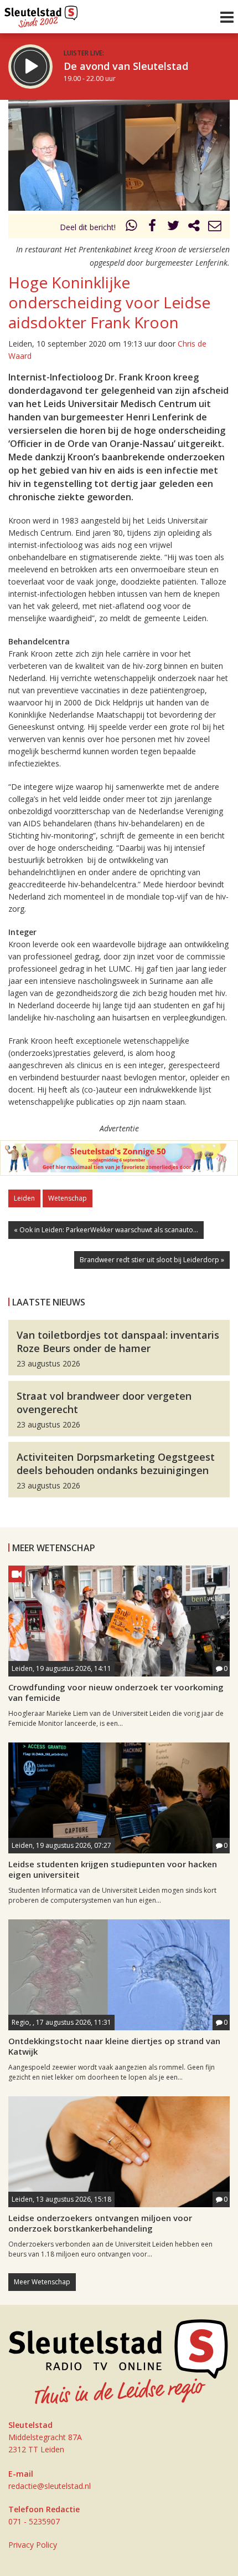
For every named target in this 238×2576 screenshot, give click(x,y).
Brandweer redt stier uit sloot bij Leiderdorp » (152, 1260)
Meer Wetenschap (42, 2282)
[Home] (41, 14)
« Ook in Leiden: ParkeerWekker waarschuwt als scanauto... (106, 1230)
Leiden (24, 1198)
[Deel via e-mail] (215, 227)
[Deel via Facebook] (153, 227)
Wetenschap (68, 1198)
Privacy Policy (33, 2545)
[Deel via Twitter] (173, 227)
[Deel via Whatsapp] (132, 227)
